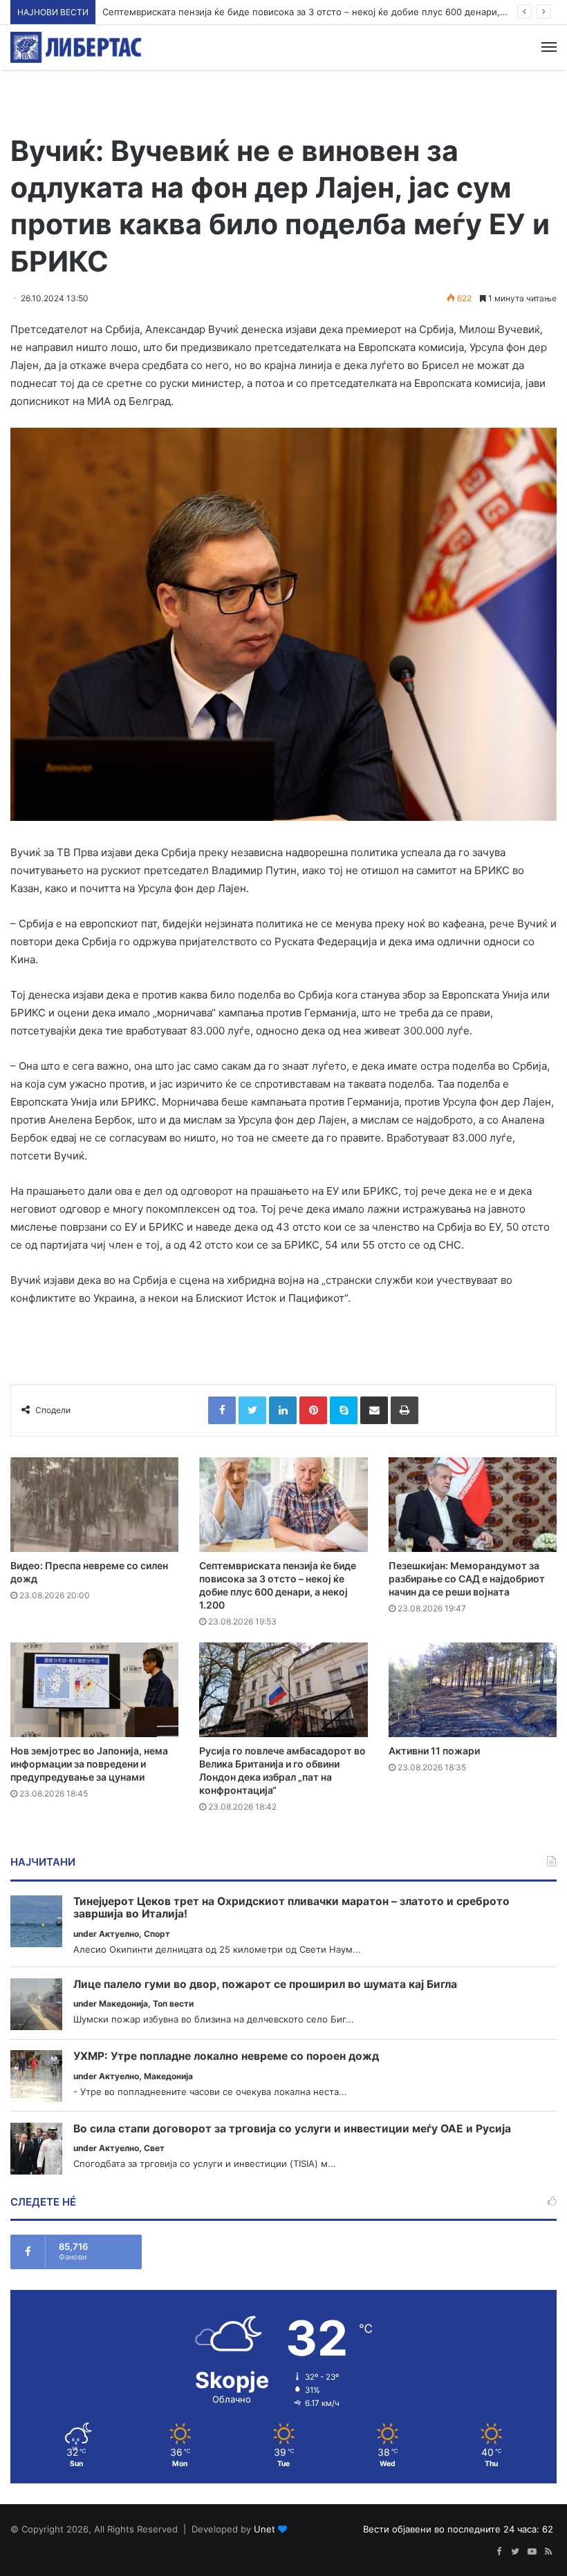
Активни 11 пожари (434, 1751)
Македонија (123, 2004)
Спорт (157, 1934)
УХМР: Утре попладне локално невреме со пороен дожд (226, 2056)
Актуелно (119, 1934)
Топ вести (173, 2004)
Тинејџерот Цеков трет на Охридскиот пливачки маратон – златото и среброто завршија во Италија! (291, 1908)
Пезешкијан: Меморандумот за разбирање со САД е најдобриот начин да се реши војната (467, 1579)
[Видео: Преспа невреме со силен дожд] (94, 1505)
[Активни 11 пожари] (473, 1690)
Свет (154, 2148)
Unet (264, 2529)
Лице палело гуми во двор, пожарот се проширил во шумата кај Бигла (265, 1985)
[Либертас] (76, 47)
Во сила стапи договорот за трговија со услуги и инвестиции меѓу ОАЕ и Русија (292, 2129)
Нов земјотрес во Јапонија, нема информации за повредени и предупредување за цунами (89, 1764)
